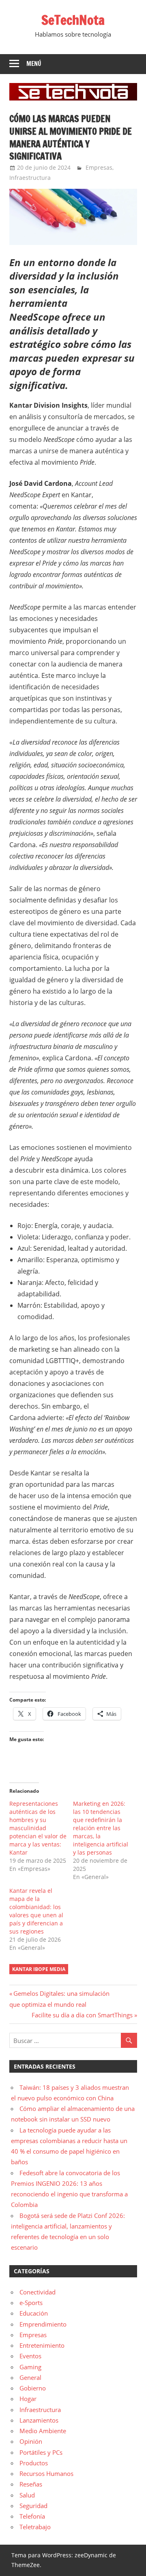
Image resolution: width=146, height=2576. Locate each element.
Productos (34, 2463)
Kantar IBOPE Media (39, 1969)
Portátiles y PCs (41, 2452)
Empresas (99, 167)
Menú (34, 64)
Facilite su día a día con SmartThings (82, 2015)
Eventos (30, 2356)
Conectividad (38, 2292)
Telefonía (32, 2516)
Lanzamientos (39, 2420)
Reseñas (31, 2484)
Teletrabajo (35, 2527)
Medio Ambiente (43, 2431)
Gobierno (33, 2388)
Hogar (28, 2399)
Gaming (30, 2367)
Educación (34, 2313)
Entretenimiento (42, 2345)
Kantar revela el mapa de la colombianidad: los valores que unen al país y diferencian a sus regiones (36, 1911)
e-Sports (31, 2303)
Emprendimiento (43, 2324)
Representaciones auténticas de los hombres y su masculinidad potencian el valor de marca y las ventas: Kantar (38, 1828)
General (30, 2377)
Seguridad (33, 2506)
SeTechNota (73, 20)
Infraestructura (30, 178)
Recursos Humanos (46, 2473)
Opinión (31, 2441)
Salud (27, 2495)
